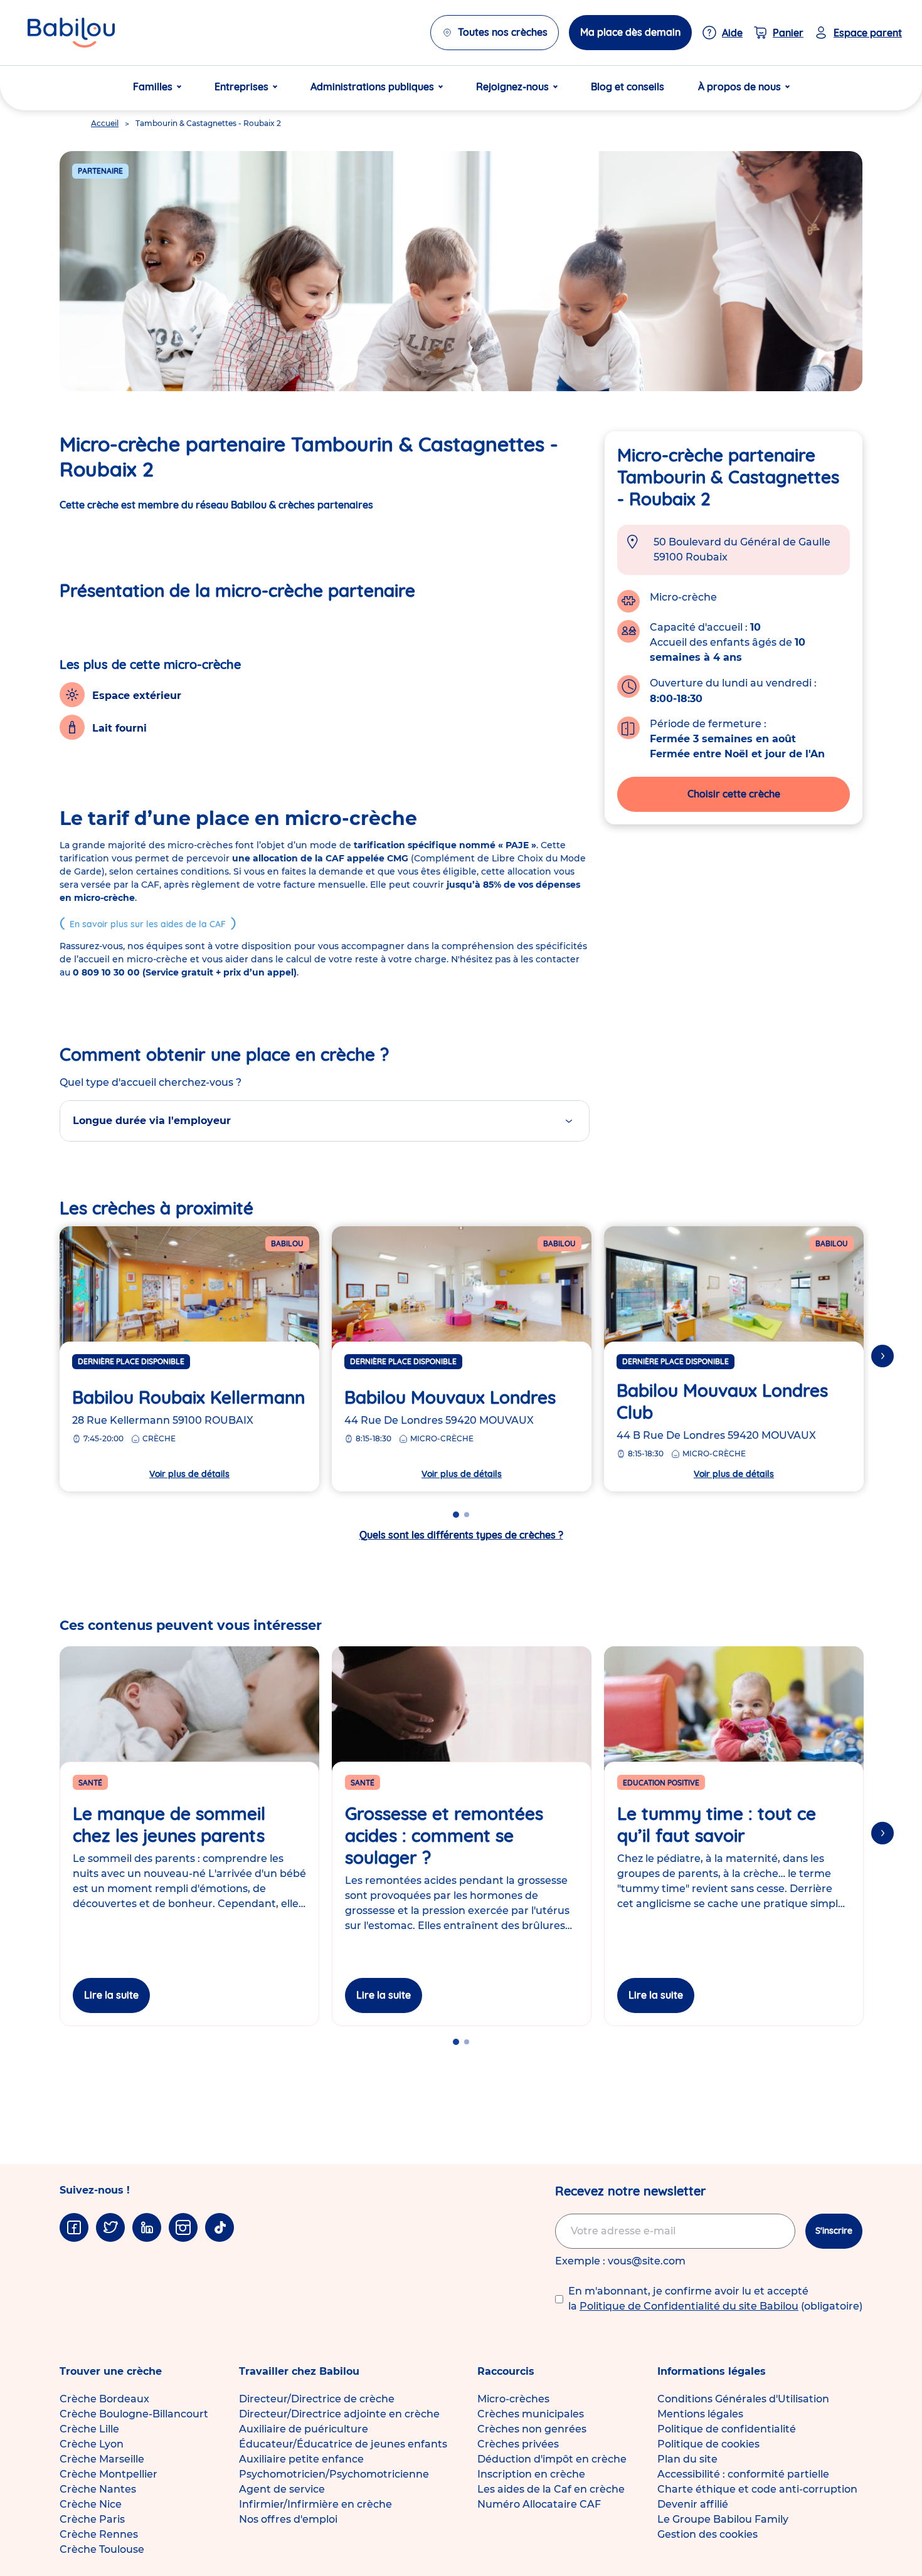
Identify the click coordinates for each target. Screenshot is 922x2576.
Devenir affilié (693, 2504)
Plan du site (687, 2459)
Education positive (661, 1783)
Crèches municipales (531, 2414)
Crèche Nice (91, 2504)
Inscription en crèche (531, 2474)
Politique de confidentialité (727, 2429)
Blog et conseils (628, 87)
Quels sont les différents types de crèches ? (461, 1535)
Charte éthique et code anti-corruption (757, 2489)
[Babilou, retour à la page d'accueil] (71, 33)
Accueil (105, 123)
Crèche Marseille (102, 2459)
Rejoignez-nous (512, 87)
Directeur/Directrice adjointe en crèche (339, 2414)
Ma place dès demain (630, 32)
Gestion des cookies (707, 2534)
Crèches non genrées (532, 2429)
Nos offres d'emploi (288, 2519)
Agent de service (282, 2489)
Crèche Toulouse (102, 2549)
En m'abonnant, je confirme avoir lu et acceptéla (715, 2299)
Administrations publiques (372, 87)
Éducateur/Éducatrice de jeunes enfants (343, 2444)
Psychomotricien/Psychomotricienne (334, 2474)
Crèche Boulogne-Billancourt (134, 2414)
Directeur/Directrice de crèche (317, 2399)
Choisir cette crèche (734, 794)
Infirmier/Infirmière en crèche (315, 2504)
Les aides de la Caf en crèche (551, 2489)
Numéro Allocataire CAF (539, 2504)
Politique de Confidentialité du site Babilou (689, 2306)
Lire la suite (111, 1995)
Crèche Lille (89, 2429)
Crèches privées (518, 2444)
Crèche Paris (92, 2519)
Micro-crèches (513, 2399)
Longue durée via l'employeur (152, 1121)
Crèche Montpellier (109, 2474)
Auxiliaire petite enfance (301, 2459)
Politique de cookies (708, 2444)
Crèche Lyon (92, 2444)
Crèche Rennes (99, 2534)
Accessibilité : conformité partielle (743, 2474)
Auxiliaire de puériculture (304, 2429)
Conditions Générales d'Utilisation (743, 2399)
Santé (90, 1783)
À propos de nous (739, 87)
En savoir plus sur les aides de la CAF (148, 924)
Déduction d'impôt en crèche (552, 2459)
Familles (153, 87)
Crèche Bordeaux (104, 2399)
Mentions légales (700, 2414)
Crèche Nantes (98, 2489)
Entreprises (241, 87)
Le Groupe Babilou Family (723, 2519)
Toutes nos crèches (503, 32)
